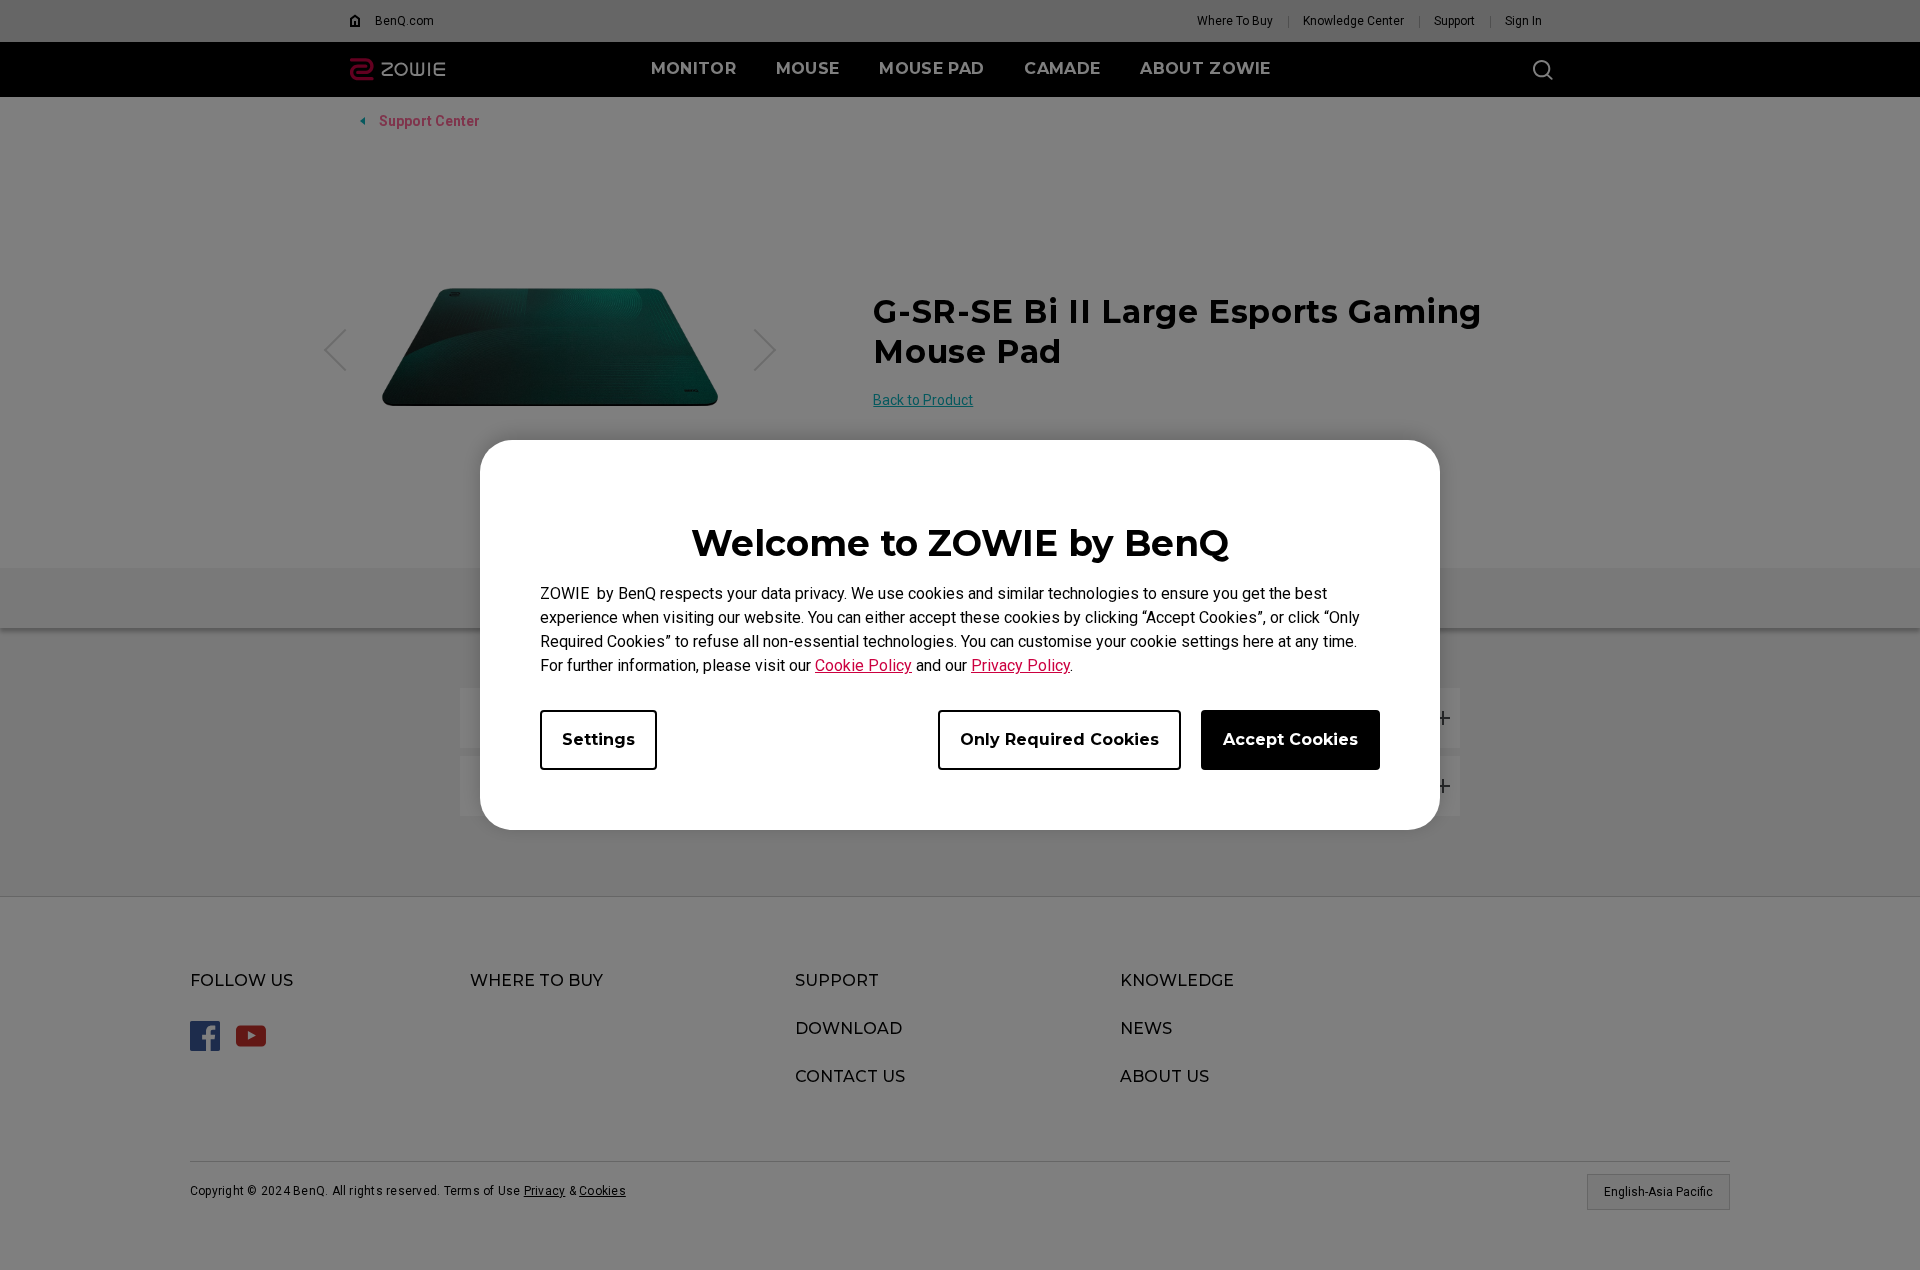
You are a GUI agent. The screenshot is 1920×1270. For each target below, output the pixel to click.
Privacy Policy (1020, 665)
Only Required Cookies (1059, 739)
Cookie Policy (863, 665)
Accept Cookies (1290, 739)
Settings (598, 739)
